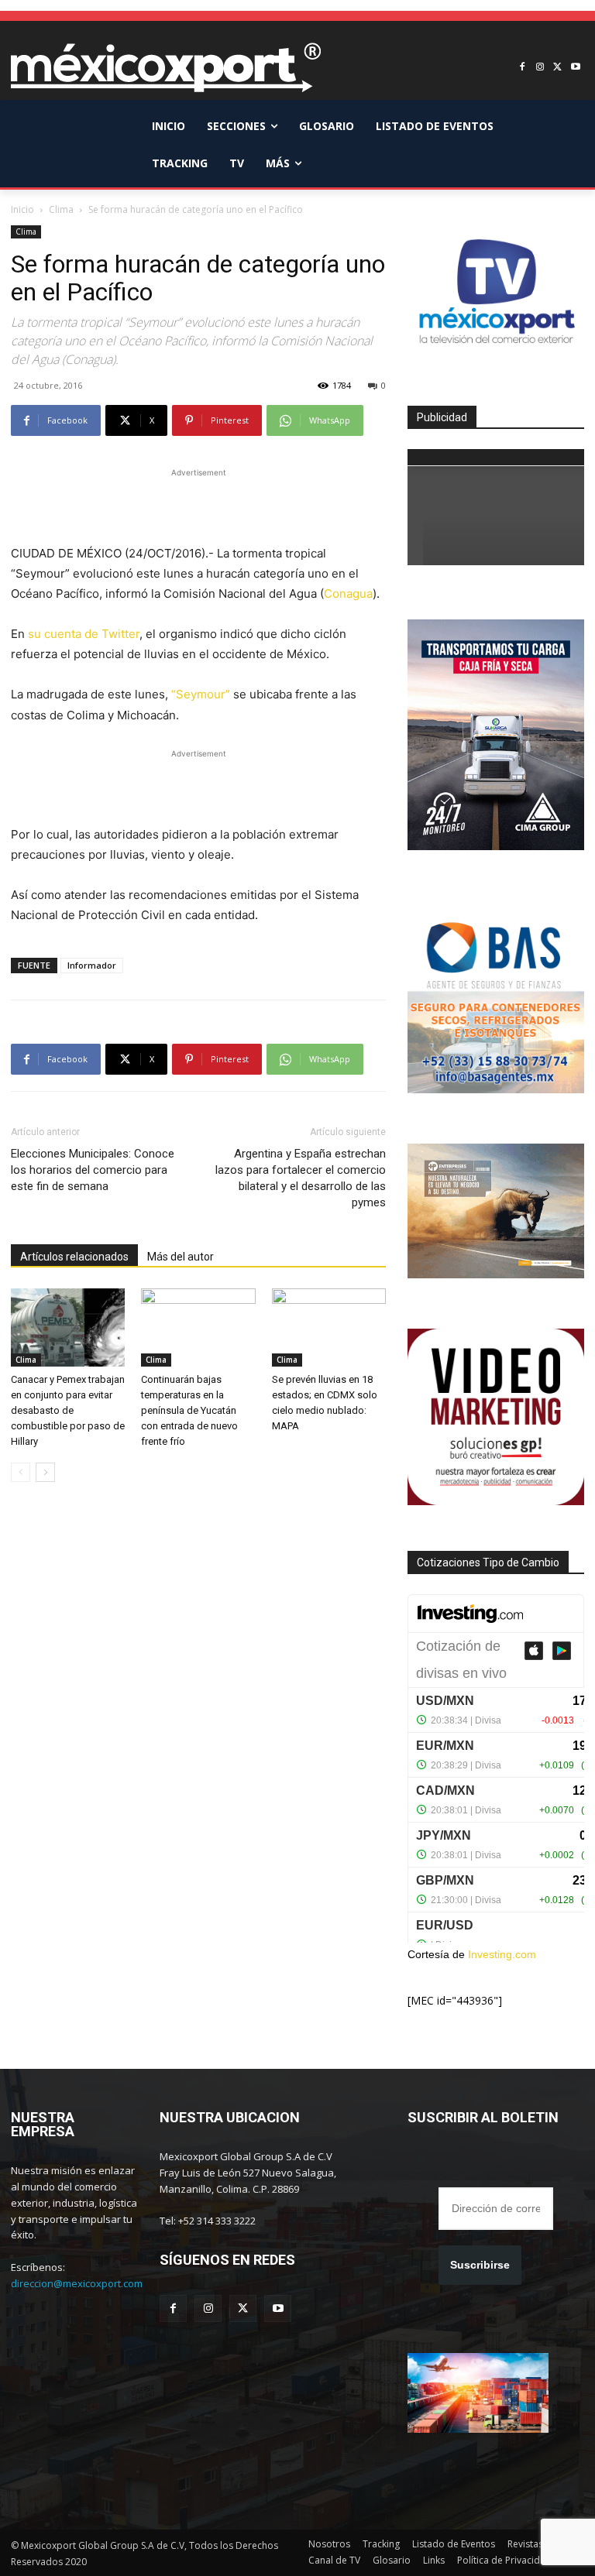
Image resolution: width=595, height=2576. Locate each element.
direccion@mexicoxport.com (77, 2283)
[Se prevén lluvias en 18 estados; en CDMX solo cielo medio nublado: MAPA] (329, 1327)
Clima (61, 209)
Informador (92, 965)
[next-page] (45, 1472)
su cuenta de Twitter (84, 634)
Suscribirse (480, 2265)
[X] (557, 68)
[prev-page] (21, 1472)
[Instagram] (540, 68)
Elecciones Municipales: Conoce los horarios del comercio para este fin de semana (93, 1170)
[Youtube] (575, 68)
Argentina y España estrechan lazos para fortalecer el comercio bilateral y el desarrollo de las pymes (301, 1178)
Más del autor (181, 1257)
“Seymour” (201, 694)
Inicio (22, 209)
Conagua (348, 593)
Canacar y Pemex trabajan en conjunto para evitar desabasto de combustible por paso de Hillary (68, 1410)
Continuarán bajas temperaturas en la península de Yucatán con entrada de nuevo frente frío (189, 1410)
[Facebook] (523, 68)
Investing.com (502, 1954)
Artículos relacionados (74, 1257)
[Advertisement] (198, 504)
